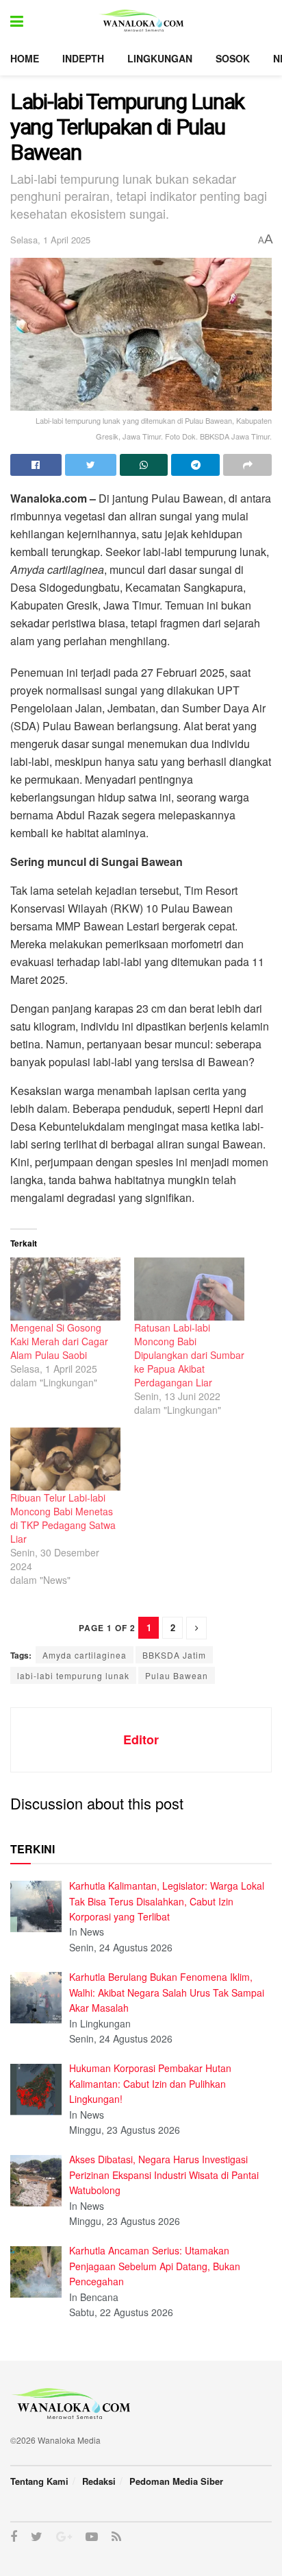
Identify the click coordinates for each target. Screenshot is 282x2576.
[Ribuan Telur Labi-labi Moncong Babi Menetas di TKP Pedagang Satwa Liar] (65, 1459)
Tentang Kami (39, 2481)
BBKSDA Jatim (174, 1655)
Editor (141, 1740)
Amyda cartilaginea (85, 1655)
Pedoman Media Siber (176, 2481)
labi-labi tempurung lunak (73, 1675)
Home (25, 58)
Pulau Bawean (177, 1675)
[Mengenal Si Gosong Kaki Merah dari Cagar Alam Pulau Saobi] (65, 1289)
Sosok (233, 58)
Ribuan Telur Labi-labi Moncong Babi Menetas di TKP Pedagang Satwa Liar (63, 1518)
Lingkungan (160, 58)
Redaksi (99, 2481)
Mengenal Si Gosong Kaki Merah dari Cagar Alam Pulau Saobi (59, 1341)
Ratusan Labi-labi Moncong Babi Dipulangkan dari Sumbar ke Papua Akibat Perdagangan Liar (189, 1355)
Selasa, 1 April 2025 (50, 240)
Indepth (83, 58)
